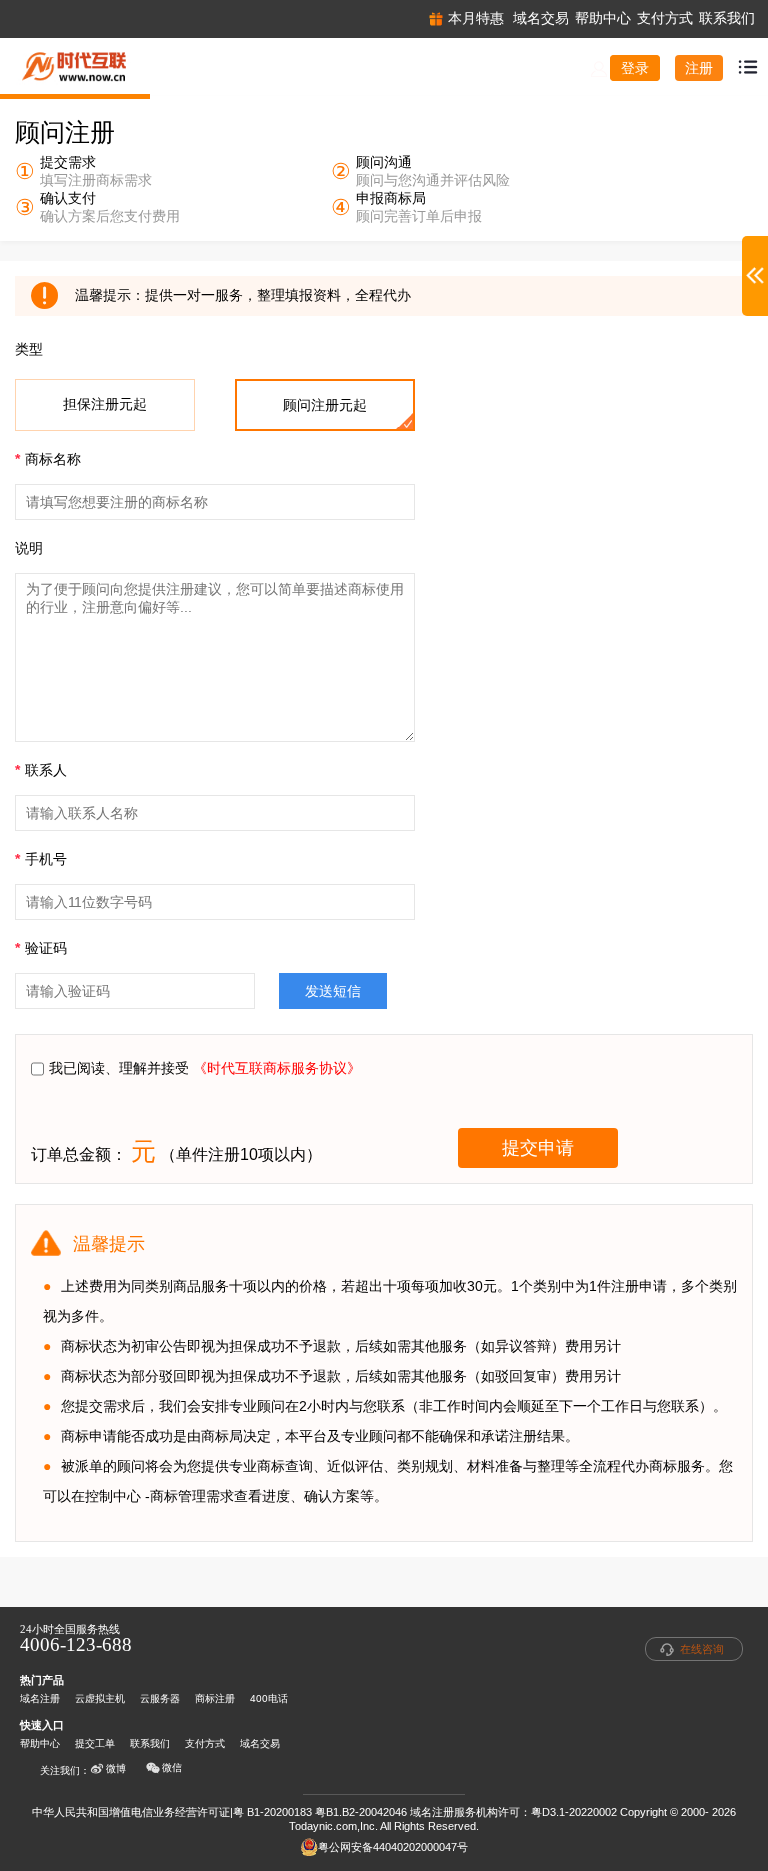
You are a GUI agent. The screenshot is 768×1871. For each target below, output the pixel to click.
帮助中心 (40, 1743)
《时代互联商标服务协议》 (277, 1068)
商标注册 (215, 1698)
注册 (699, 68)
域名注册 (40, 1698)
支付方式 (205, 1743)
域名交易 (260, 1743)
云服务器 (160, 1698)
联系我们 (150, 1743)
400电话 (269, 1698)
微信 (172, 1767)
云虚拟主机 (100, 1698)
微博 (116, 1768)
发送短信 (333, 991)
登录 (635, 68)
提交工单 (95, 1743)
